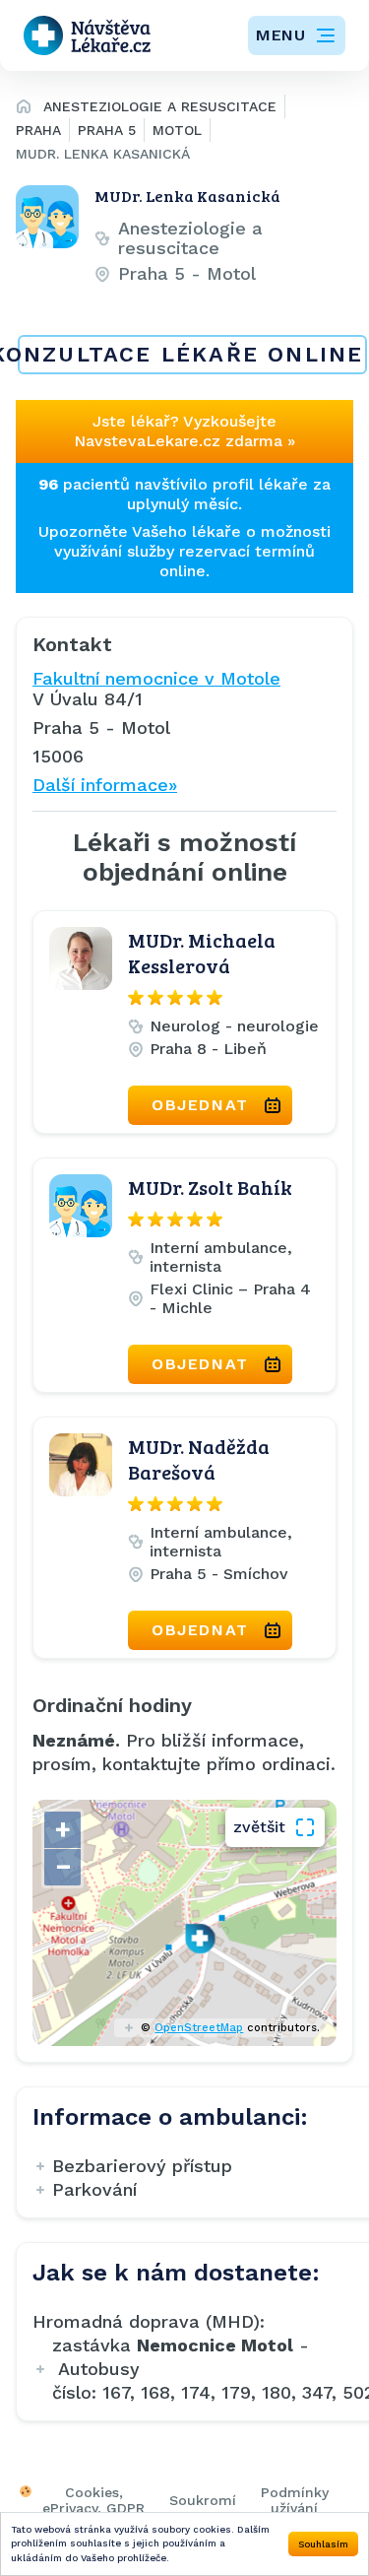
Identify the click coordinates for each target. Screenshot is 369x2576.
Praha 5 (107, 130)
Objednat (200, 1105)
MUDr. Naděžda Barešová (199, 1459)
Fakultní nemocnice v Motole (156, 678)
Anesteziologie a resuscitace (160, 106)
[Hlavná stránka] (24, 109)
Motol (177, 130)
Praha (38, 130)
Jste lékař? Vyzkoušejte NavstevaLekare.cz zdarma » (184, 431)
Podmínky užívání (295, 2500)
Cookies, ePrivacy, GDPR (93, 2500)
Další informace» (105, 785)
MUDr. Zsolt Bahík (210, 1187)
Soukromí (203, 2500)
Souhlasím (323, 2544)
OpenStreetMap (199, 2028)
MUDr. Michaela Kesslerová (202, 953)
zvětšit (259, 1827)
